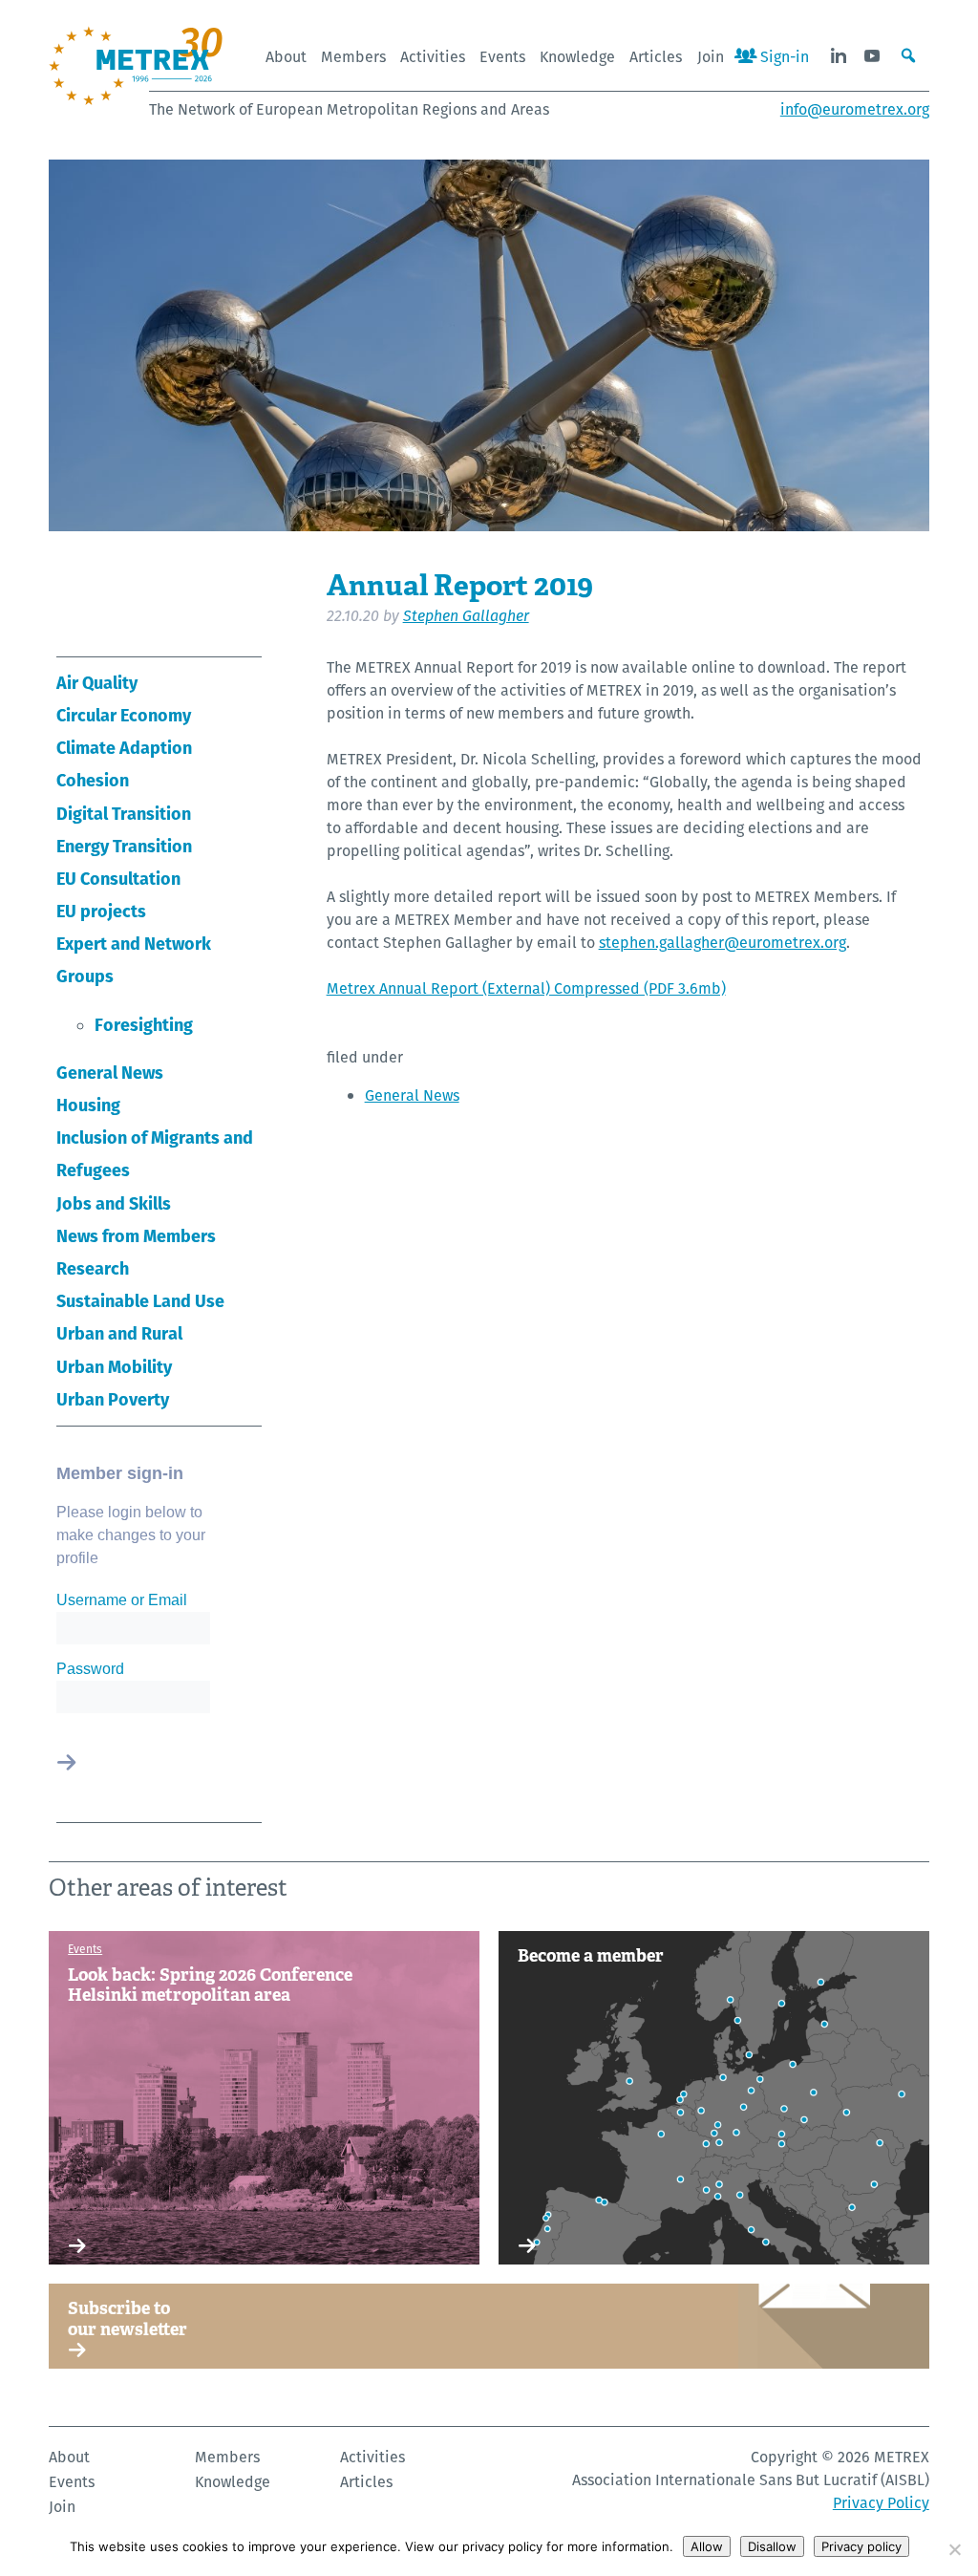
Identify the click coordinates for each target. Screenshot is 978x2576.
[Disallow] (954, 2549)
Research (93, 1268)
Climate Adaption (124, 748)
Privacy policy (861, 2546)
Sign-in (783, 57)
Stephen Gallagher (466, 616)
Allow (707, 2546)
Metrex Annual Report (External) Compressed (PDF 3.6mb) (526, 988)
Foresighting (144, 1025)
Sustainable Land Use (140, 1301)
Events (502, 57)
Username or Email (122, 1600)
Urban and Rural (119, 1333)
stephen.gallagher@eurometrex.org (723, 943)
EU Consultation (118, 879)
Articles (656, 57)
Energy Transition (124, 846)
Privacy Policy (881, 2503)
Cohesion (93, 780)
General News (110, 1073)
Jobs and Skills (114, 1203)
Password (90, 1669)
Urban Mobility (114, 1367)
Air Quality (97, 683)
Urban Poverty (113, 1399)
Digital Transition (124, 814)
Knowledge (577, 57)
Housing (88, 1105)
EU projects (101, 911)
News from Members (136, 1236)
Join (711, 57)
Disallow (772, 2546)
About (286, 57)
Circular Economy (124, 715)
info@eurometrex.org (855, 109)
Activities (433, 57)
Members (353, 57)
